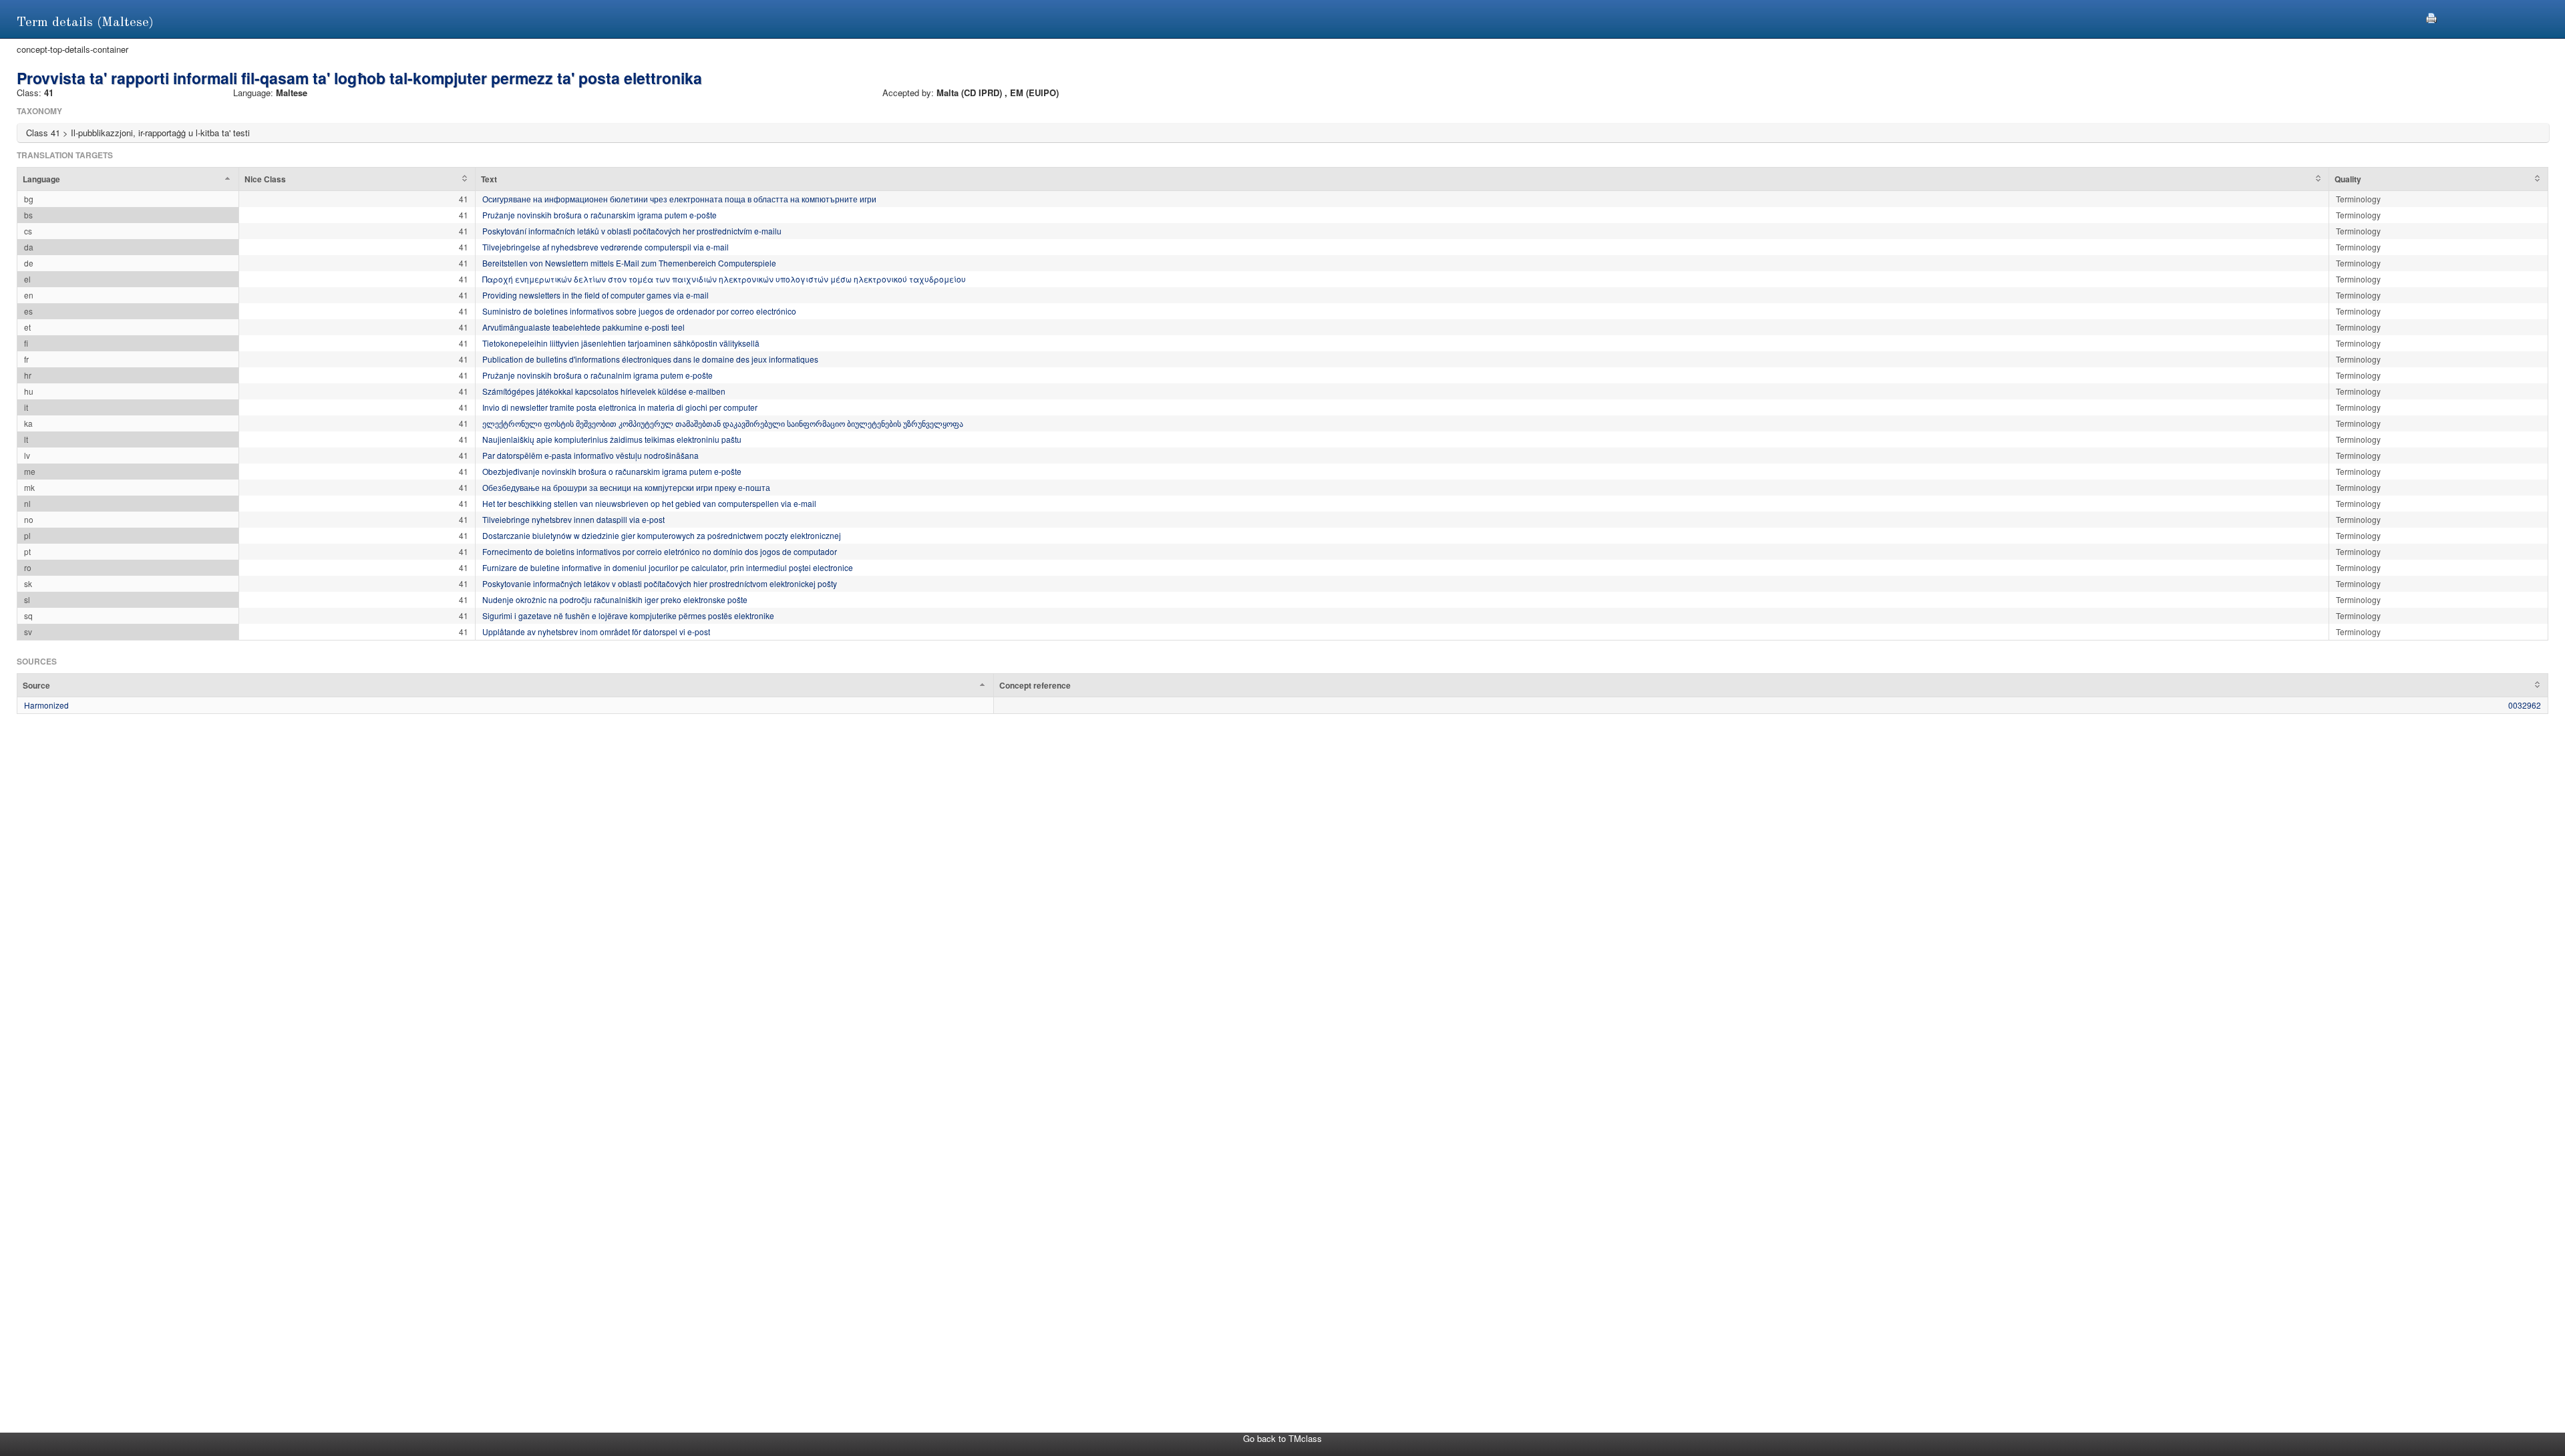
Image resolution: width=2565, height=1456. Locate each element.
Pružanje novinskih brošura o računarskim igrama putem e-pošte (600, 215)
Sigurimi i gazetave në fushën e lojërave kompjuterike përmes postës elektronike (628, 615)
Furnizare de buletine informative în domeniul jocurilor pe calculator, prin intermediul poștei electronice (668, 567)
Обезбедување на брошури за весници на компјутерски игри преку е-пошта (626, 487)
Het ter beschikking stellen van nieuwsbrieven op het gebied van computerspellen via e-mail (649, 503)
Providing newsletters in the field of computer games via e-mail (595, 295)
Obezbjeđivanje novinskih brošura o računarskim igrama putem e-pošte (612, 471)
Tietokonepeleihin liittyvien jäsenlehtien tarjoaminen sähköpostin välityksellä (621, 343)
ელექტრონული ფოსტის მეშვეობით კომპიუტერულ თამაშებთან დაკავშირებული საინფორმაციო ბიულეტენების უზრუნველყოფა (723, 423)
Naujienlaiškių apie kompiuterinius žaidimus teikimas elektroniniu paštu (612, 439)
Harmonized (46, 705)
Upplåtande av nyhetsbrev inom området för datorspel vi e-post (596, 631)
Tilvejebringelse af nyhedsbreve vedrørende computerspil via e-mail (606, 247)
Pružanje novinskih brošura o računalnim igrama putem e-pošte (597, 375)
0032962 (2525, 705)
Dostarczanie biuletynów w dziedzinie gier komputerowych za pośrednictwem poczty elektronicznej (662, 535)
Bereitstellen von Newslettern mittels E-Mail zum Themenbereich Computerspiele (629, 263)
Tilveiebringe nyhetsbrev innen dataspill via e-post (573, 519)
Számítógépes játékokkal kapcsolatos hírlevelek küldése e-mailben (604, 391)
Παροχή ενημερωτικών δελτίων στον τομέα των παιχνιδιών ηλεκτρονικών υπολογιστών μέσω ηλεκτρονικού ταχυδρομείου (724, 279)
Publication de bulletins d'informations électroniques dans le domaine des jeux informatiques (650, 359)
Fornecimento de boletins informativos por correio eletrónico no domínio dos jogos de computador (660, 551)
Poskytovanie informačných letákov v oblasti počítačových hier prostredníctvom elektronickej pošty (660, 583)
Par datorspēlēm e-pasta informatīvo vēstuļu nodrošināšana (590, 455)
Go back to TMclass (1282, 1438)
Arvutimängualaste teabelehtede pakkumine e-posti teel (583, 327)
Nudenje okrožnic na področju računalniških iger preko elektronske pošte (615, 599)
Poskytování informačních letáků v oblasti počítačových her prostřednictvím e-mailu (632, 231)
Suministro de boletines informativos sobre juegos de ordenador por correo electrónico (639, 311)
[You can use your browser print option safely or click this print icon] (2431, 16)
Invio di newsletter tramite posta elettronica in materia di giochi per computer (620, 407)
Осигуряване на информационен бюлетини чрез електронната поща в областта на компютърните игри (679, 199)
